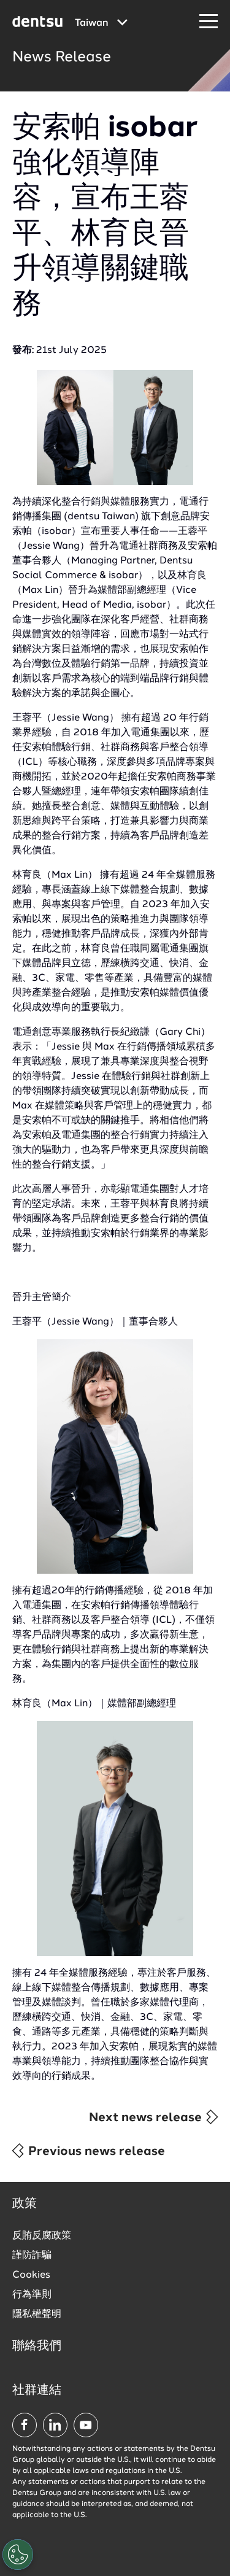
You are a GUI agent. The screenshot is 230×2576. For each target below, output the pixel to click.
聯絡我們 (37, 2346)
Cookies (31, 2275)
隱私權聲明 (37, 2315)
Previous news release (95, 2152)
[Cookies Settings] (18, 2555)
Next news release (147, 2118)
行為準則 (32, 2295)
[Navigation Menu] (209, 22)
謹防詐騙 (32, 2256)
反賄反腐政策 (42, 2236)
